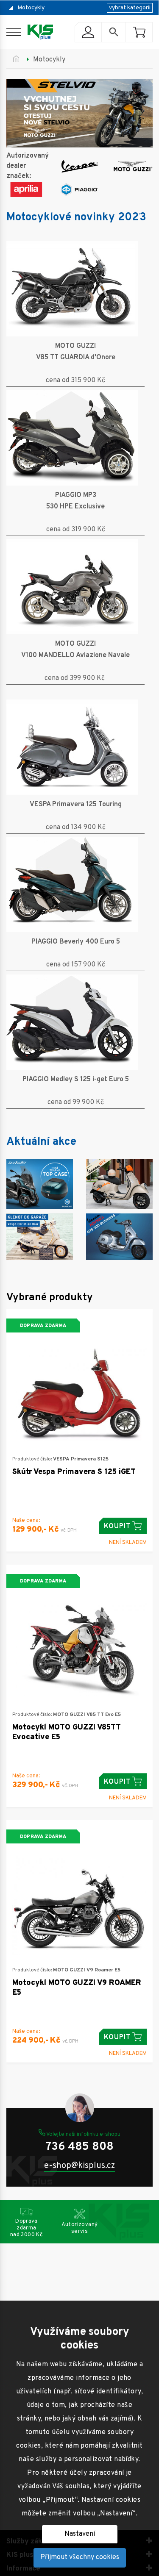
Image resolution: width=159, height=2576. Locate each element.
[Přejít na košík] (139, 32)
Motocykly (31, 8)
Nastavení (80, 2534)
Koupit (117, 1527)
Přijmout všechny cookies (80, 2557)
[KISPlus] (40, 32)
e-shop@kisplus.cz (79, 2166)
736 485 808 (79, 2147)
